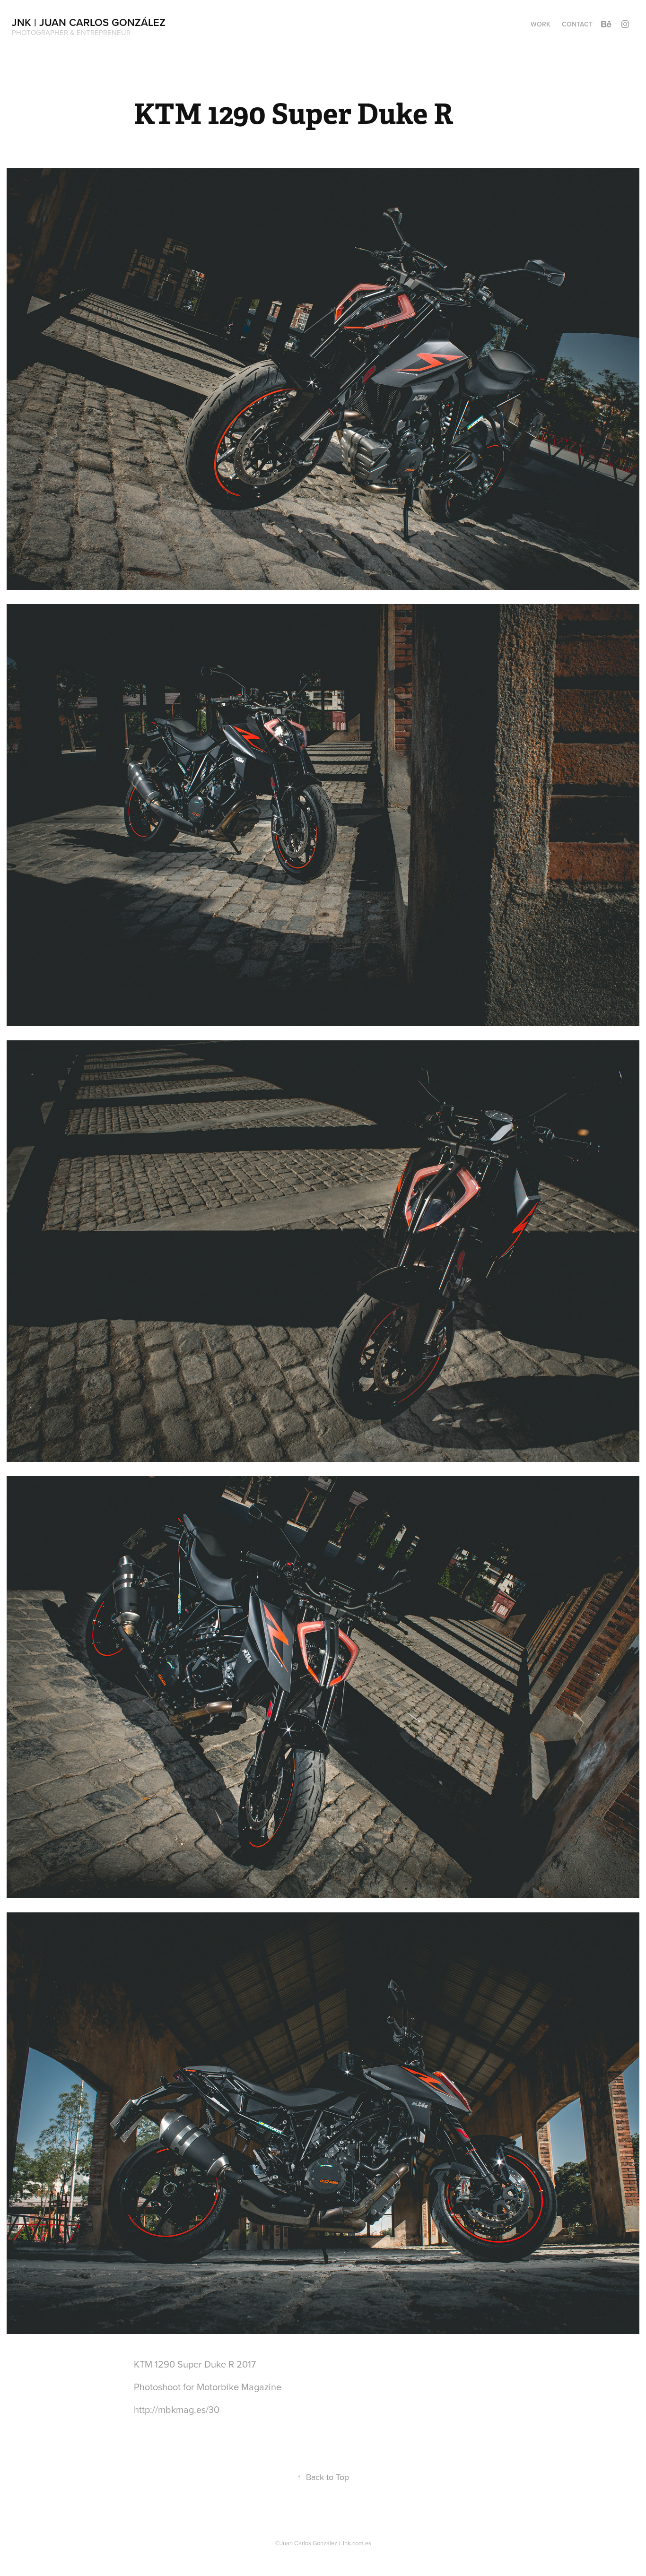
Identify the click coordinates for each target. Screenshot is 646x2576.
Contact (577, 24)
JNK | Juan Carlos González (89, 22)
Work (541, 24)
